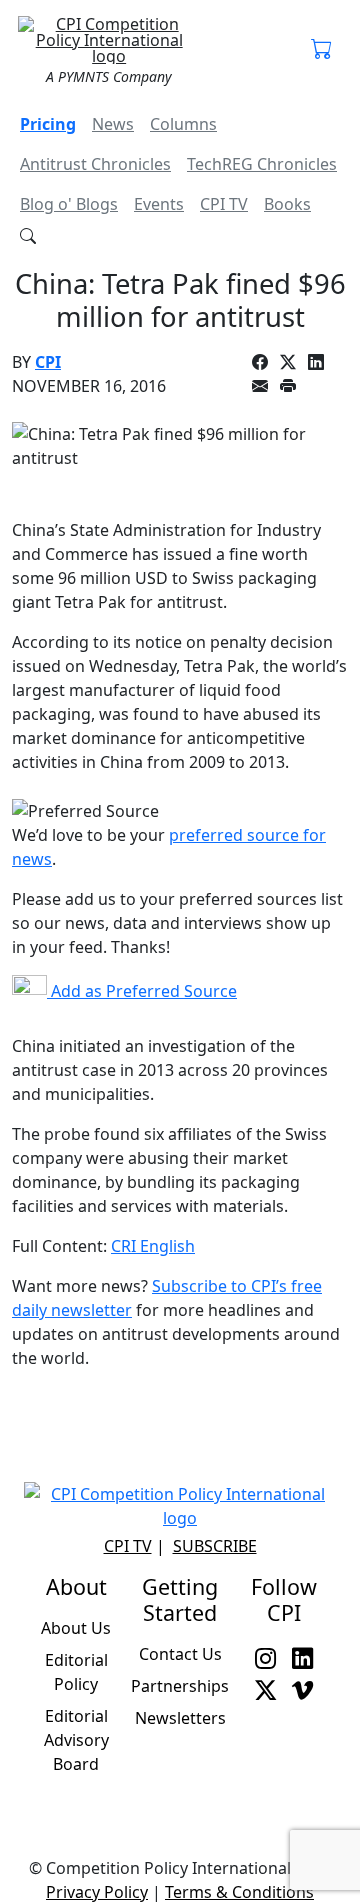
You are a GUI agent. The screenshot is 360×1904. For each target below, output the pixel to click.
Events (159, 204)
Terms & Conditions (239, 1892)
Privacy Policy (97, 1892)
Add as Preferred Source (142, 991)
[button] (321, 50)
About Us (76, 1628)
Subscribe (215, 1546)
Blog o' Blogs (69, 204)
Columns (183, 124)
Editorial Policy (76, 1672)
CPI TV (224, 204)
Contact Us (180, 1654)
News (113, 124)
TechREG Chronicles (262, 164)
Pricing (48, 124)
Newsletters (180, 1718)
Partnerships (180, 1686)
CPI (48, 362)
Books (287, 204)
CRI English (153, 1246)
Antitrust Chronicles (95, 164)
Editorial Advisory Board (76, 1740)
